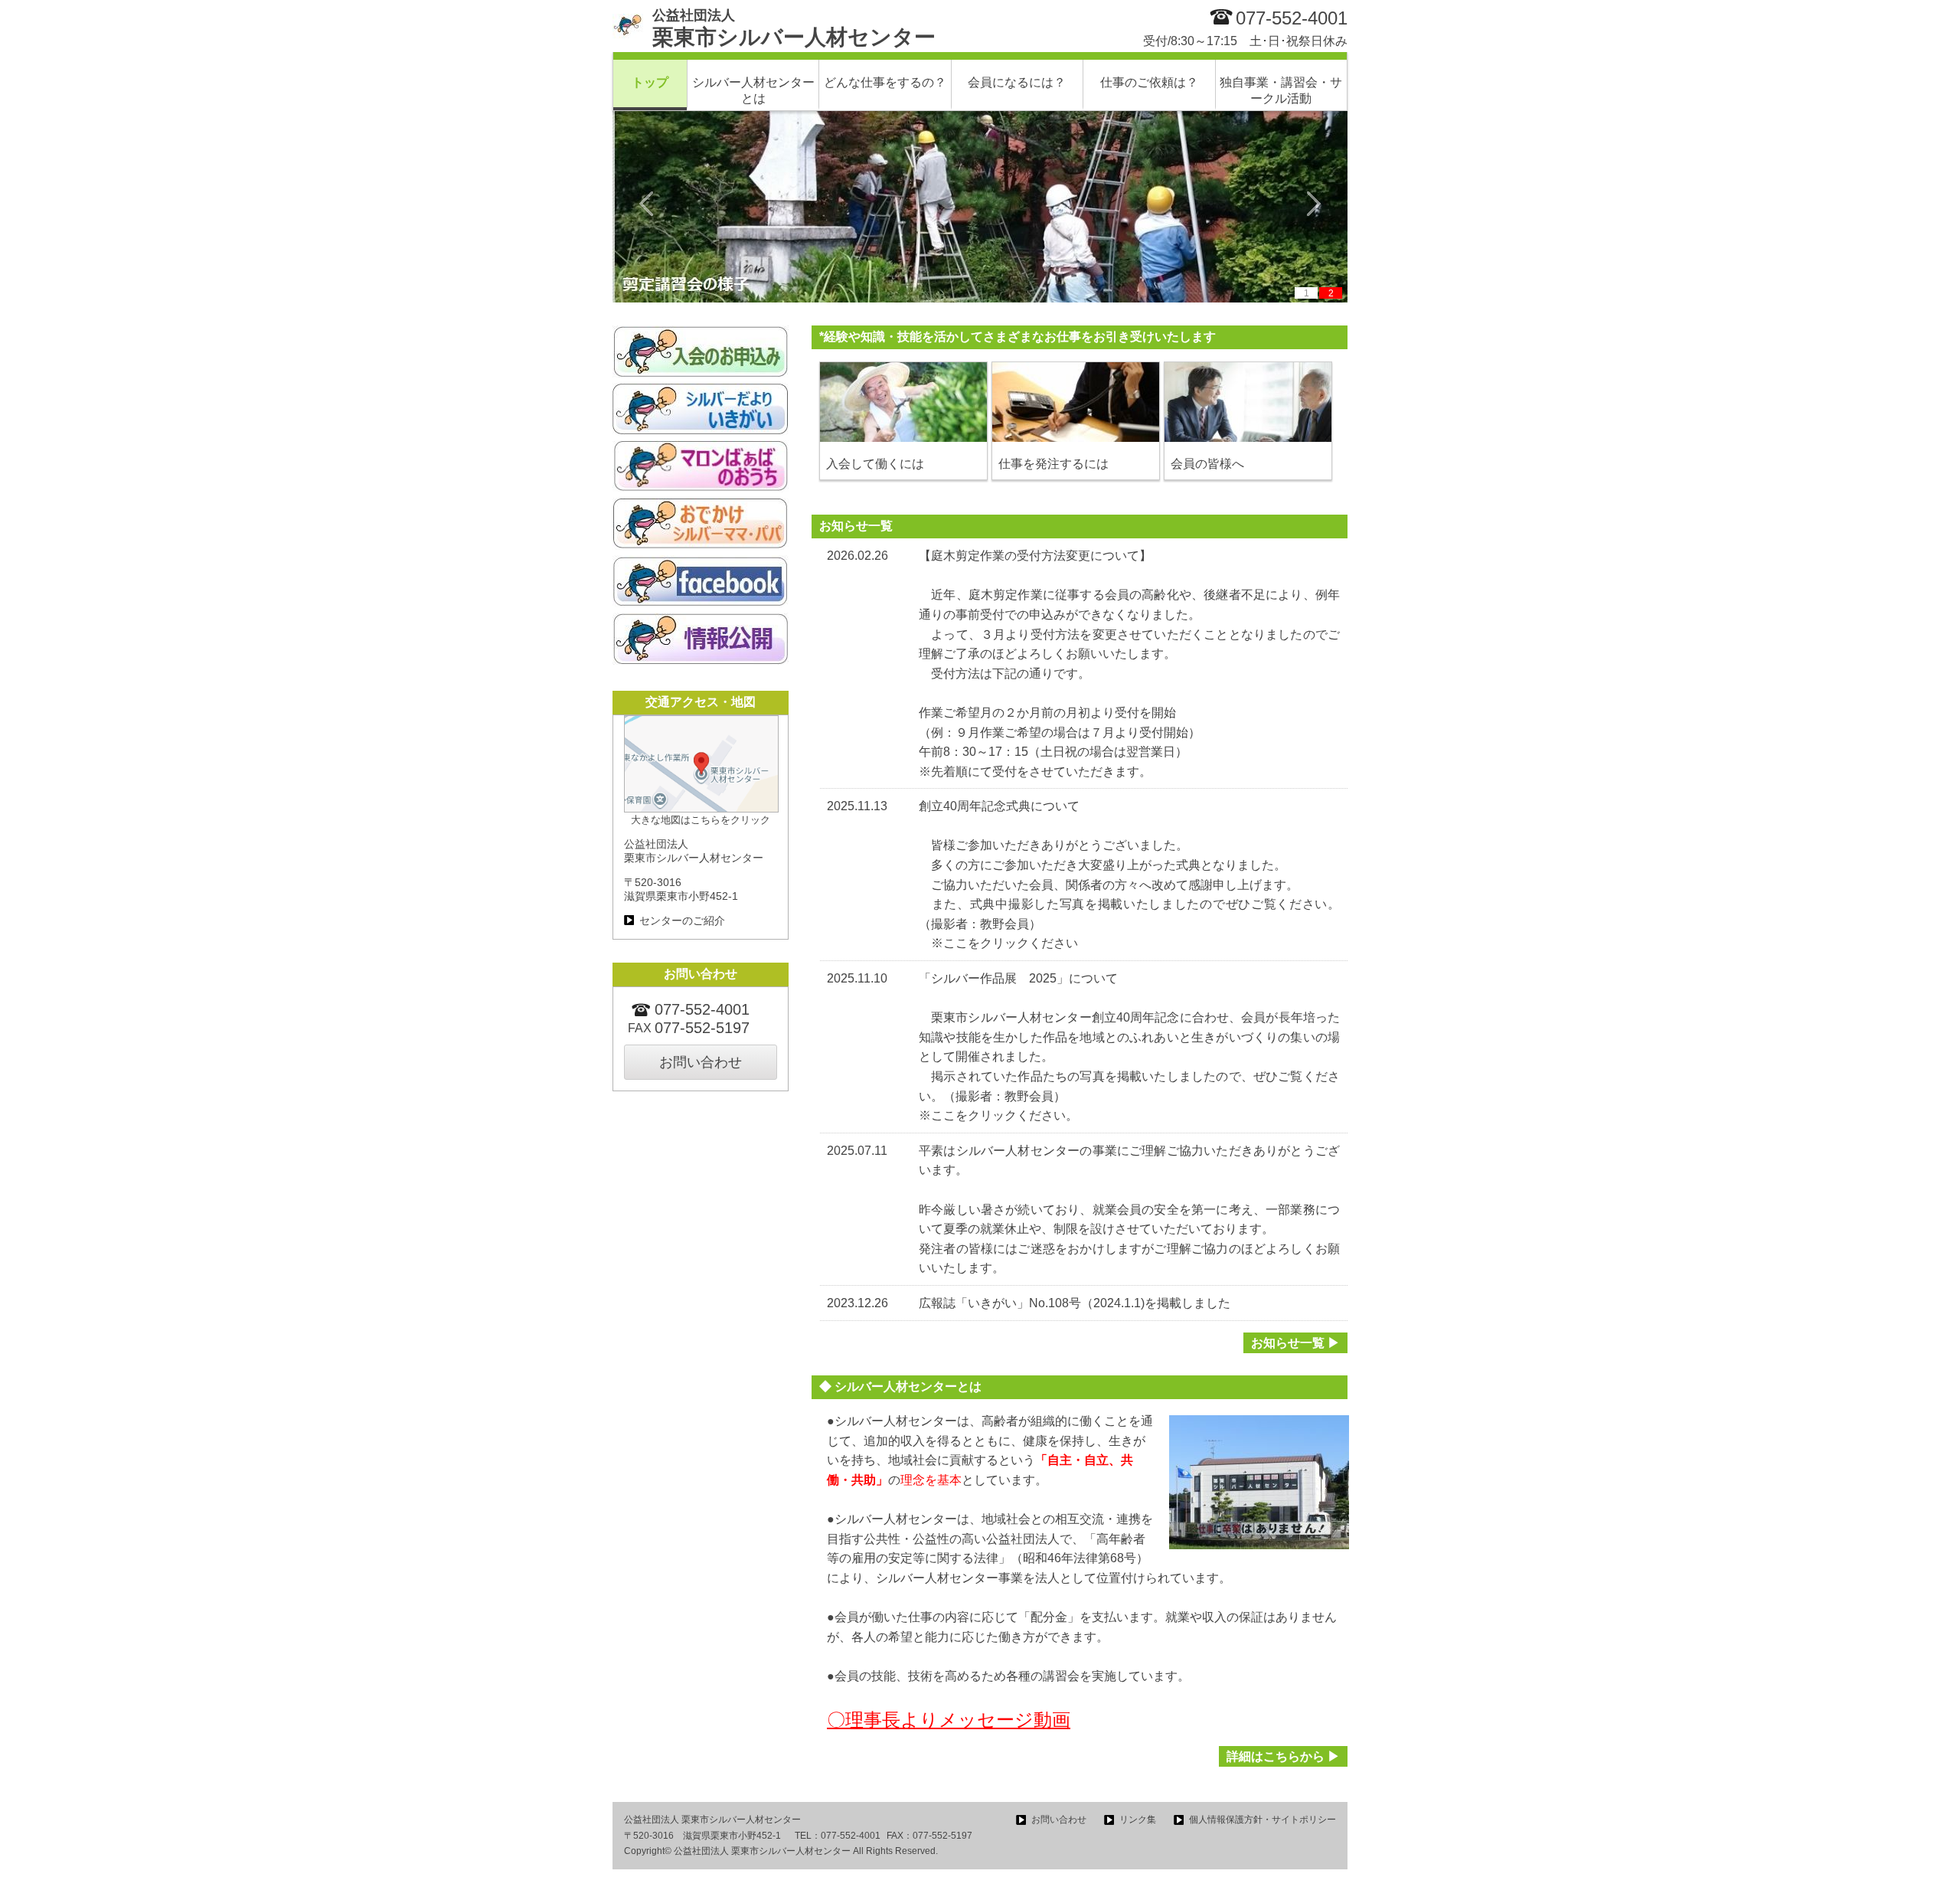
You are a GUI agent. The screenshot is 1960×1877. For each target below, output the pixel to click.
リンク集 (1138, 1820)
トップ (650, 82)
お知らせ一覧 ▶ (1295, 1343)
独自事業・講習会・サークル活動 (1281, 90)
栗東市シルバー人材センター (794, 28)
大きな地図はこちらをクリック (701, 820)
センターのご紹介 (682, 921)
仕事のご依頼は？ (1149, 82)
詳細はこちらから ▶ (1283, 1756)
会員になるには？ (1017, 82)
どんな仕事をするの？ (885, 82)
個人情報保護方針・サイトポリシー (1263, 1820)
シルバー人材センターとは (753, 90)
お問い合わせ (701, 1062)
